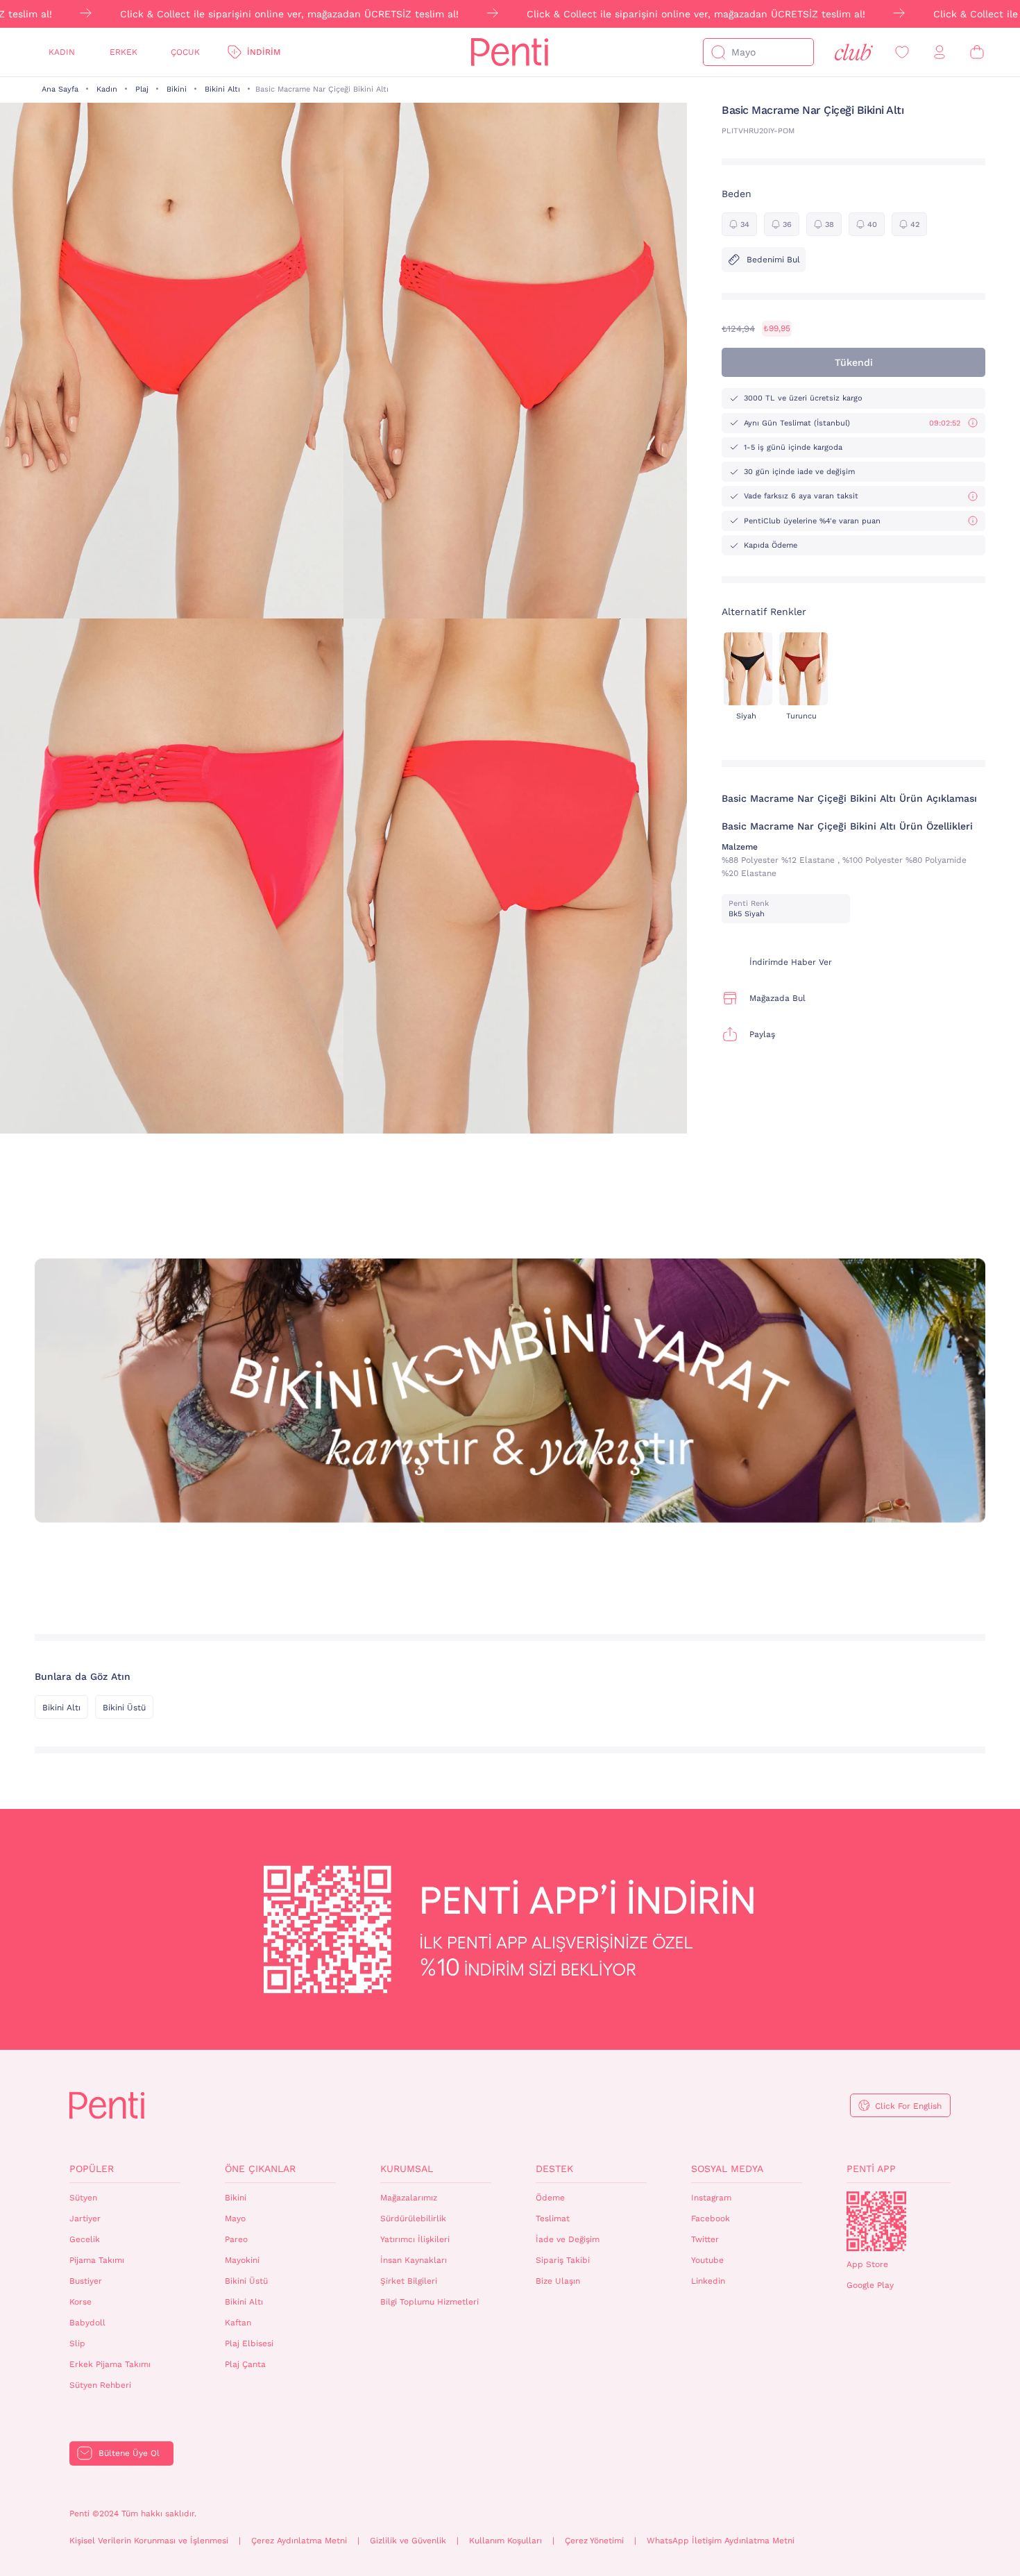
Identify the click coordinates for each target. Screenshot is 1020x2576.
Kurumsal (407, 2169)
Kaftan (238, 2323)
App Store (867, 2264)
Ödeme (550, 2198)
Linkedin (708, 2281)
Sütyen (83, 2198)
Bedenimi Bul (773, 260)
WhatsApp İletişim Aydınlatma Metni (721, 2541)
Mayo (235, 2219)
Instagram (711, 2198)
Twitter (705, 2239)
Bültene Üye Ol (129, 2453)
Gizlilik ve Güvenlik (408, 2541)
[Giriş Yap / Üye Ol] (940, 52)
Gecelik (85, 2239)
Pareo (236, 2239)
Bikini (177, 89)
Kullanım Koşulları (505, 2541)
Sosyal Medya (727, 2169)
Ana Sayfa (60, 89)
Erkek (124, 52)
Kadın (62, 52)
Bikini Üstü (124, 1708)
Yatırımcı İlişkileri (415, 2239)
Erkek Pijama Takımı (110, 2364)
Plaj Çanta (245, 2364)
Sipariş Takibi (563, 2260)
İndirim (264, 52)
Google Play (870, 2285)
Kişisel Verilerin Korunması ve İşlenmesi (149, 2541)
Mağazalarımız (409, 2198)
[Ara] (718, 52)
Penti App (871, 2169)
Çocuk (185, 52)
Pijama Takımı (97, 2260)
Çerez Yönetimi (594, 2541)
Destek (554, 2169)
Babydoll (87, 2323)
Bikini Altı (222, 89)
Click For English (908, 2106)
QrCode (876, 2221)
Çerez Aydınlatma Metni (299, 2541)
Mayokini (242, 2260)
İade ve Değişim (568, 2239)
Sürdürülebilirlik (413, 2219)
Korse (80, 2302)
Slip (77, 2343)
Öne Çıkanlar (260, 2169)
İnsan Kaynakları (414, 2260)
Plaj (142, 89)
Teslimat (553, 2219)
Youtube (707, 2260)
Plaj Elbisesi (249, 2343)
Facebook (711, 2219)
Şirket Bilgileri (409, 2281)
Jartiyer (85, 2219)
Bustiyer (86, 2281)
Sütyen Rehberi (100, 2385)
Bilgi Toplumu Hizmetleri (430, 2302)
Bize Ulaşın (558, 2281)
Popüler (92, 2169)
